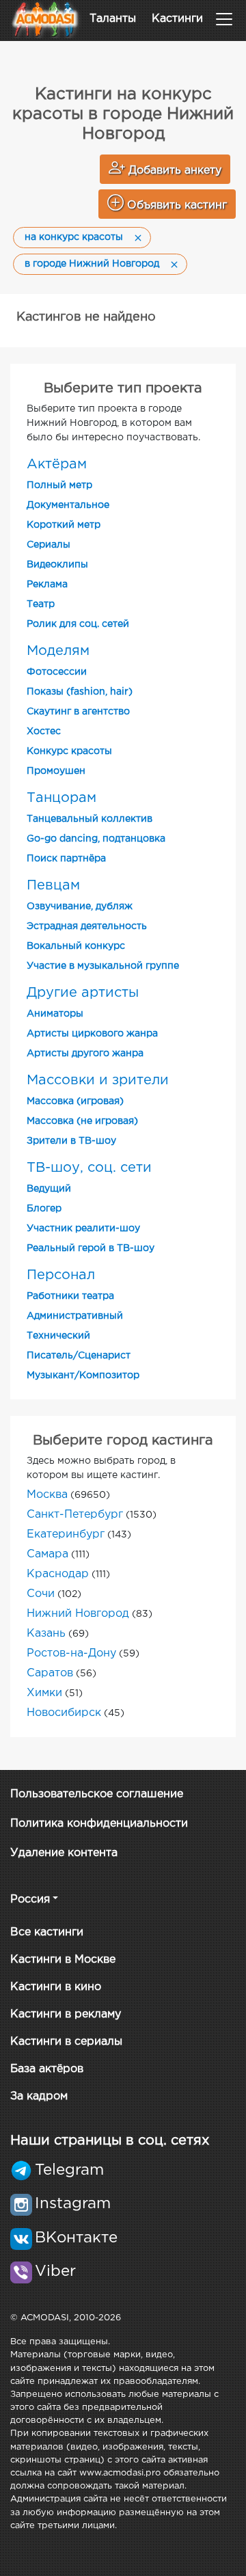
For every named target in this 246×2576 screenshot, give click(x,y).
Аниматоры (55, 1014)
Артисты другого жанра (85, 1054)
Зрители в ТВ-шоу (71, 1141)
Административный (75, 1316)
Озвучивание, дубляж (80, 907)
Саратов (50, 1673)
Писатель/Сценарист (79, 1356)
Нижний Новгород (78, 1614)
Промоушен (56, 771)
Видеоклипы (57, 565)
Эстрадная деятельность (87, 926)
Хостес (44, 732)
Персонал (61, 1275)
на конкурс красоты (74, 237)
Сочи (41, 1594)
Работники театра (70, 1296)
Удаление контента (64, 1853)
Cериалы (49, 545)
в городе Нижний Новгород (92, 264)
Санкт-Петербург (75, 1515)
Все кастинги (47, 1932)
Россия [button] (30, 1900)
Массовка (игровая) (75, 1101)
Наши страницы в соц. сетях (110, 2141)
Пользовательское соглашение (97, 1794)
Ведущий (49, 1189)
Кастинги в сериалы (66, 2042)
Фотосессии (57, 672)
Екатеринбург (66, 1534)
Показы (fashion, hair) (80, 692)
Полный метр (59, 485)
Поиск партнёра (66, 859)
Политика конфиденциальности (99, 1824)
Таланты (113, 19)
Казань (46, 1634)
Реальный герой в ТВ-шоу (91, 1248)
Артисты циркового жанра (92, 1034)
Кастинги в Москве (63, 1960)
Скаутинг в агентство (78, 712)
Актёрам (57, 464)
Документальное (68, 505)
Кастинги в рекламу (66, 2014)
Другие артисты (83, 993)
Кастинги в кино (56, 1987)
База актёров (47, 2069)
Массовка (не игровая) (82, 1121)
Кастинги (177, 19)
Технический (58, 1336)
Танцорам (61, 798)
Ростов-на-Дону (71, 1653)
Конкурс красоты (69, 751)
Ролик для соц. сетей (78, 624)
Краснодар (58, 1574)
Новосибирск (64, 1713)
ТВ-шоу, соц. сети (89, 1168)
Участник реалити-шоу (83, 1229)
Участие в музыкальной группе (103, 966)
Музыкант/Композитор (83, 1376)
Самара (47, 1554)
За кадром (39, 2096)
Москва (47, 1495)
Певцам (53, 885)
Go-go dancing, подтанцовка (96, 839)
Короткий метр (64, 525)
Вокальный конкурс (76, 946)
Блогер (44, 1209)
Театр (41, 604)
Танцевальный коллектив (90, 819)
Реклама (47, 585)
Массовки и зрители (98, 1080)
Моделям (58, 651)
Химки (44, 1693)
